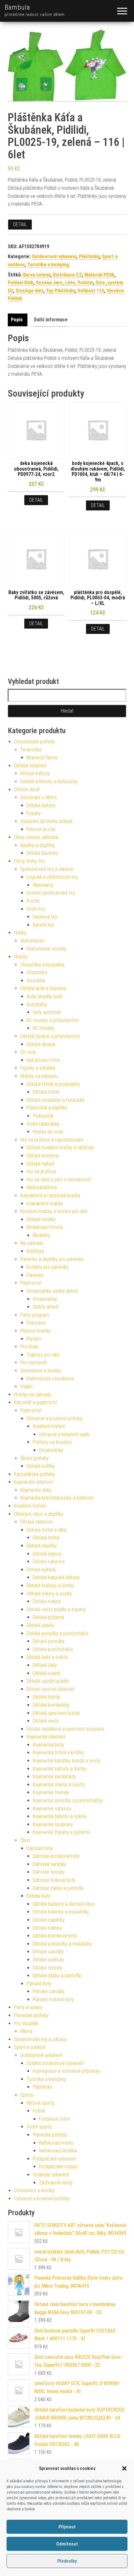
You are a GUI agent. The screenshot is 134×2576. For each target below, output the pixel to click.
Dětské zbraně (41, 1044)
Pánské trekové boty (53, 1999)
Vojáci (26, 1386)
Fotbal (39, 2111)
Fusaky (34, 813)
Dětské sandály (48, 1952)
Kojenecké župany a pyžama (61, 1832)
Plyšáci (34, 1339)
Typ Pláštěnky (60, 291)
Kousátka (36, 981)
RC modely (43, 1028)
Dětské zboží (27, 790)
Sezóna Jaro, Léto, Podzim (65, 283)
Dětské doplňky (42, 1546)
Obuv (25, 1840)
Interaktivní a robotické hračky (50, 1195)
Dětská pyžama (48, 1617)
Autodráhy (37, 1004)
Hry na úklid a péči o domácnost (59, 1180)
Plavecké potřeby (31, 2015)
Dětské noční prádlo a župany (56, 1609)
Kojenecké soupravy (53, 1824)
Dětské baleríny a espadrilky (61, 1912)
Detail (20, 224)
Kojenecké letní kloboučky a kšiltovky (57, 1498)
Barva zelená (37, 275)
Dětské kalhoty (35, 773)
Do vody (28, 1052)
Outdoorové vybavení (54, 256)
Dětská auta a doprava (43, 988)
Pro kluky (29, 1347)
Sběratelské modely (46, 949)
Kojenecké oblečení (33, 1482)
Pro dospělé (26, 2023)
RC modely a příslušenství (53, 1020)
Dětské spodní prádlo (48, 1681)
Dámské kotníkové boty (56, 1856)
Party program (35, 1315)
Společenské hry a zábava (47, 869)
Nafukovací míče (43, 1060)
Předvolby (67, 2561)
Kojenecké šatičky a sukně (59, 1816)
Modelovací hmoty (45, 1227)
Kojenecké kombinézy (54, 1776)
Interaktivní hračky (45, 1204)
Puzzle (33, 901)
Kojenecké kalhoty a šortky (60, 1769)
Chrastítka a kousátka (42, 965)
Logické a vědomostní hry (52, 877)
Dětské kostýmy (43, 1156)
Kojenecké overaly (51, 1792)
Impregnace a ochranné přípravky (66, 2071)
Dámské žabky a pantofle (58, 1888)
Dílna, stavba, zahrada (36, 837)
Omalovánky (45, 1299)
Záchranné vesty (56, 2183)
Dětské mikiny (47, 1601)
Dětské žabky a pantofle (57, 1976)
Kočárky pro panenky (47, 1267)
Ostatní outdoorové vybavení (55, 2063)
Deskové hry (45, 917)
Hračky (21, 957)
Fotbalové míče (54, 2119)
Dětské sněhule (48, 1960)
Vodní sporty (39, 2127)
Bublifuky (35, 1251)
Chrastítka (37, 972)
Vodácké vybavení (51, 2175)
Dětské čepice (47, 1554)
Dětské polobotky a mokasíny (62, 1944)
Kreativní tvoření (49, 1426)
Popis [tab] (17, 320)
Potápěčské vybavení (54, 2159)
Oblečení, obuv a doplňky (39, 1514)
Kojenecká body (48, 1745)
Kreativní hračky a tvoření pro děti (54, 1211)
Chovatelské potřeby (35, 742)
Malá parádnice (42, 1187)
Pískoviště (43, 1116)
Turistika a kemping (48, 265)
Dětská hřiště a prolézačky (53, 1084)
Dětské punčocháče (53, 1649)
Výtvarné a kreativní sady (64, 1434)
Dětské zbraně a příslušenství (50, 1036)
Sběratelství (32, 941)
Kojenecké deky (36, 1490)
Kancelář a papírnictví (36, 1402)
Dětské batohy (41, 805)
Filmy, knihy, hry (29, 861)
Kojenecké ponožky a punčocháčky (68, 1800)
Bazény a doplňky (38, 845)
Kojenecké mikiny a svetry (59, 1785)
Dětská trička (46, 1538)
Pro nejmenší (33, 1362)
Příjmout (67, 2527)
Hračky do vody (48, 1132)
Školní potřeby (34, 1458)
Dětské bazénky (42, 853)
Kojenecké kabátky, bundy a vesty (66, 1761)
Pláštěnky (89, 256)
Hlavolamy (43, 885)
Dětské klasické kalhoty (56, 1577)
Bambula (17, 7)
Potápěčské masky (58, 2167)
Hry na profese (41, 1172)
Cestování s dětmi (38, 797)
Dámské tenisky (49, 1872)
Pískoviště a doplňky (47, 1108)
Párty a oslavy (28, 2007)
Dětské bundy (46, 1697)
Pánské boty (39, 1984)
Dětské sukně (46, 1673)
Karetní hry (43, 925)
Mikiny (26, 2031)
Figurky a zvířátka (38, 1068)
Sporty (27, 2095)
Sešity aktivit (45, 1307)
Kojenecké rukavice (52, 1809)
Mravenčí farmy (42, 758)
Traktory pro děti (43, 1355)
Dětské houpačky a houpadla (55, 1100)
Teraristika (31, 750)
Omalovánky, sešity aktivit (52, 1291)
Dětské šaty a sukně (47, 1657)
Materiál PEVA (99, 275)
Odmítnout (67, 2544)
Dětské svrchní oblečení (50, 1689)
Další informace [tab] (51, 320)
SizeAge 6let (29, 291)
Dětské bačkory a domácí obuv (64, 1904)
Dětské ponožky (49, 1641)
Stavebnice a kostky (41, 1371)
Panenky (35, 1275)
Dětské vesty (46, 1721)
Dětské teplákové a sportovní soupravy (65, 1729)
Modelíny (41, 1235)
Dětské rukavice (49, 1562)
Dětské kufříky (41, 1466)
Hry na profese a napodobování (52, 1140)
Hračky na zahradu (39, 1076)
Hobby (20, 933)
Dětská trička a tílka (46, 1530)
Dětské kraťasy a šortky (50, 1586)
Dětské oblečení (30, 766)
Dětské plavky (40, 1625)
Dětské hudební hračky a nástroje (60, 1148)
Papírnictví (31, 1283)
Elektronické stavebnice (50, 1379)
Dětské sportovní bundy (56, 1713)
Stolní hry (36, 909)
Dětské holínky (47, 1928)
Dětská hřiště (46, 1092)
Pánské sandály (49, 1991)
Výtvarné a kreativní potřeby (55, 1418)
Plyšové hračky (35, 1331)
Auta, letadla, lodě (44, 996)
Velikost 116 (91, 291)
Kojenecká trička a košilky (58, 1753)
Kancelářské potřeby (35, 1474)
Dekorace (36, 1323)
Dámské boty (40, 1848)
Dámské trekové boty (54, 1880)
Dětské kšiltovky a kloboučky (49, 781)
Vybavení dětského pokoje (46, 821)
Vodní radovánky (43, 1124)
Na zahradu (32, 1243)
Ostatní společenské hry (51, 893)
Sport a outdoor (30, 2047)
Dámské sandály (49, 1864)
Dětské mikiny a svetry (49, 1594)
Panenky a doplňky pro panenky (52, 1259)
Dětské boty (38, 1896)
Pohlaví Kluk (21, 283)
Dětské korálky (41, 1219)
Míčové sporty (41, 2103)
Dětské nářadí (40, 1164)
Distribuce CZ (67, 275)
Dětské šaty (45, 1665)
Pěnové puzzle (41, 829)
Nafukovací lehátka (58, 2151)
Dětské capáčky (49, 1920)
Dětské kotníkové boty (55, 1936)
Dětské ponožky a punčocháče (57, 1633)
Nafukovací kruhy (56, 2143)
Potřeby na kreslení (52, 1442)
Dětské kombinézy (51, 1705)
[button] (124, 2468)
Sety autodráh (47, 1012)
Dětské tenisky (48, 1968)
